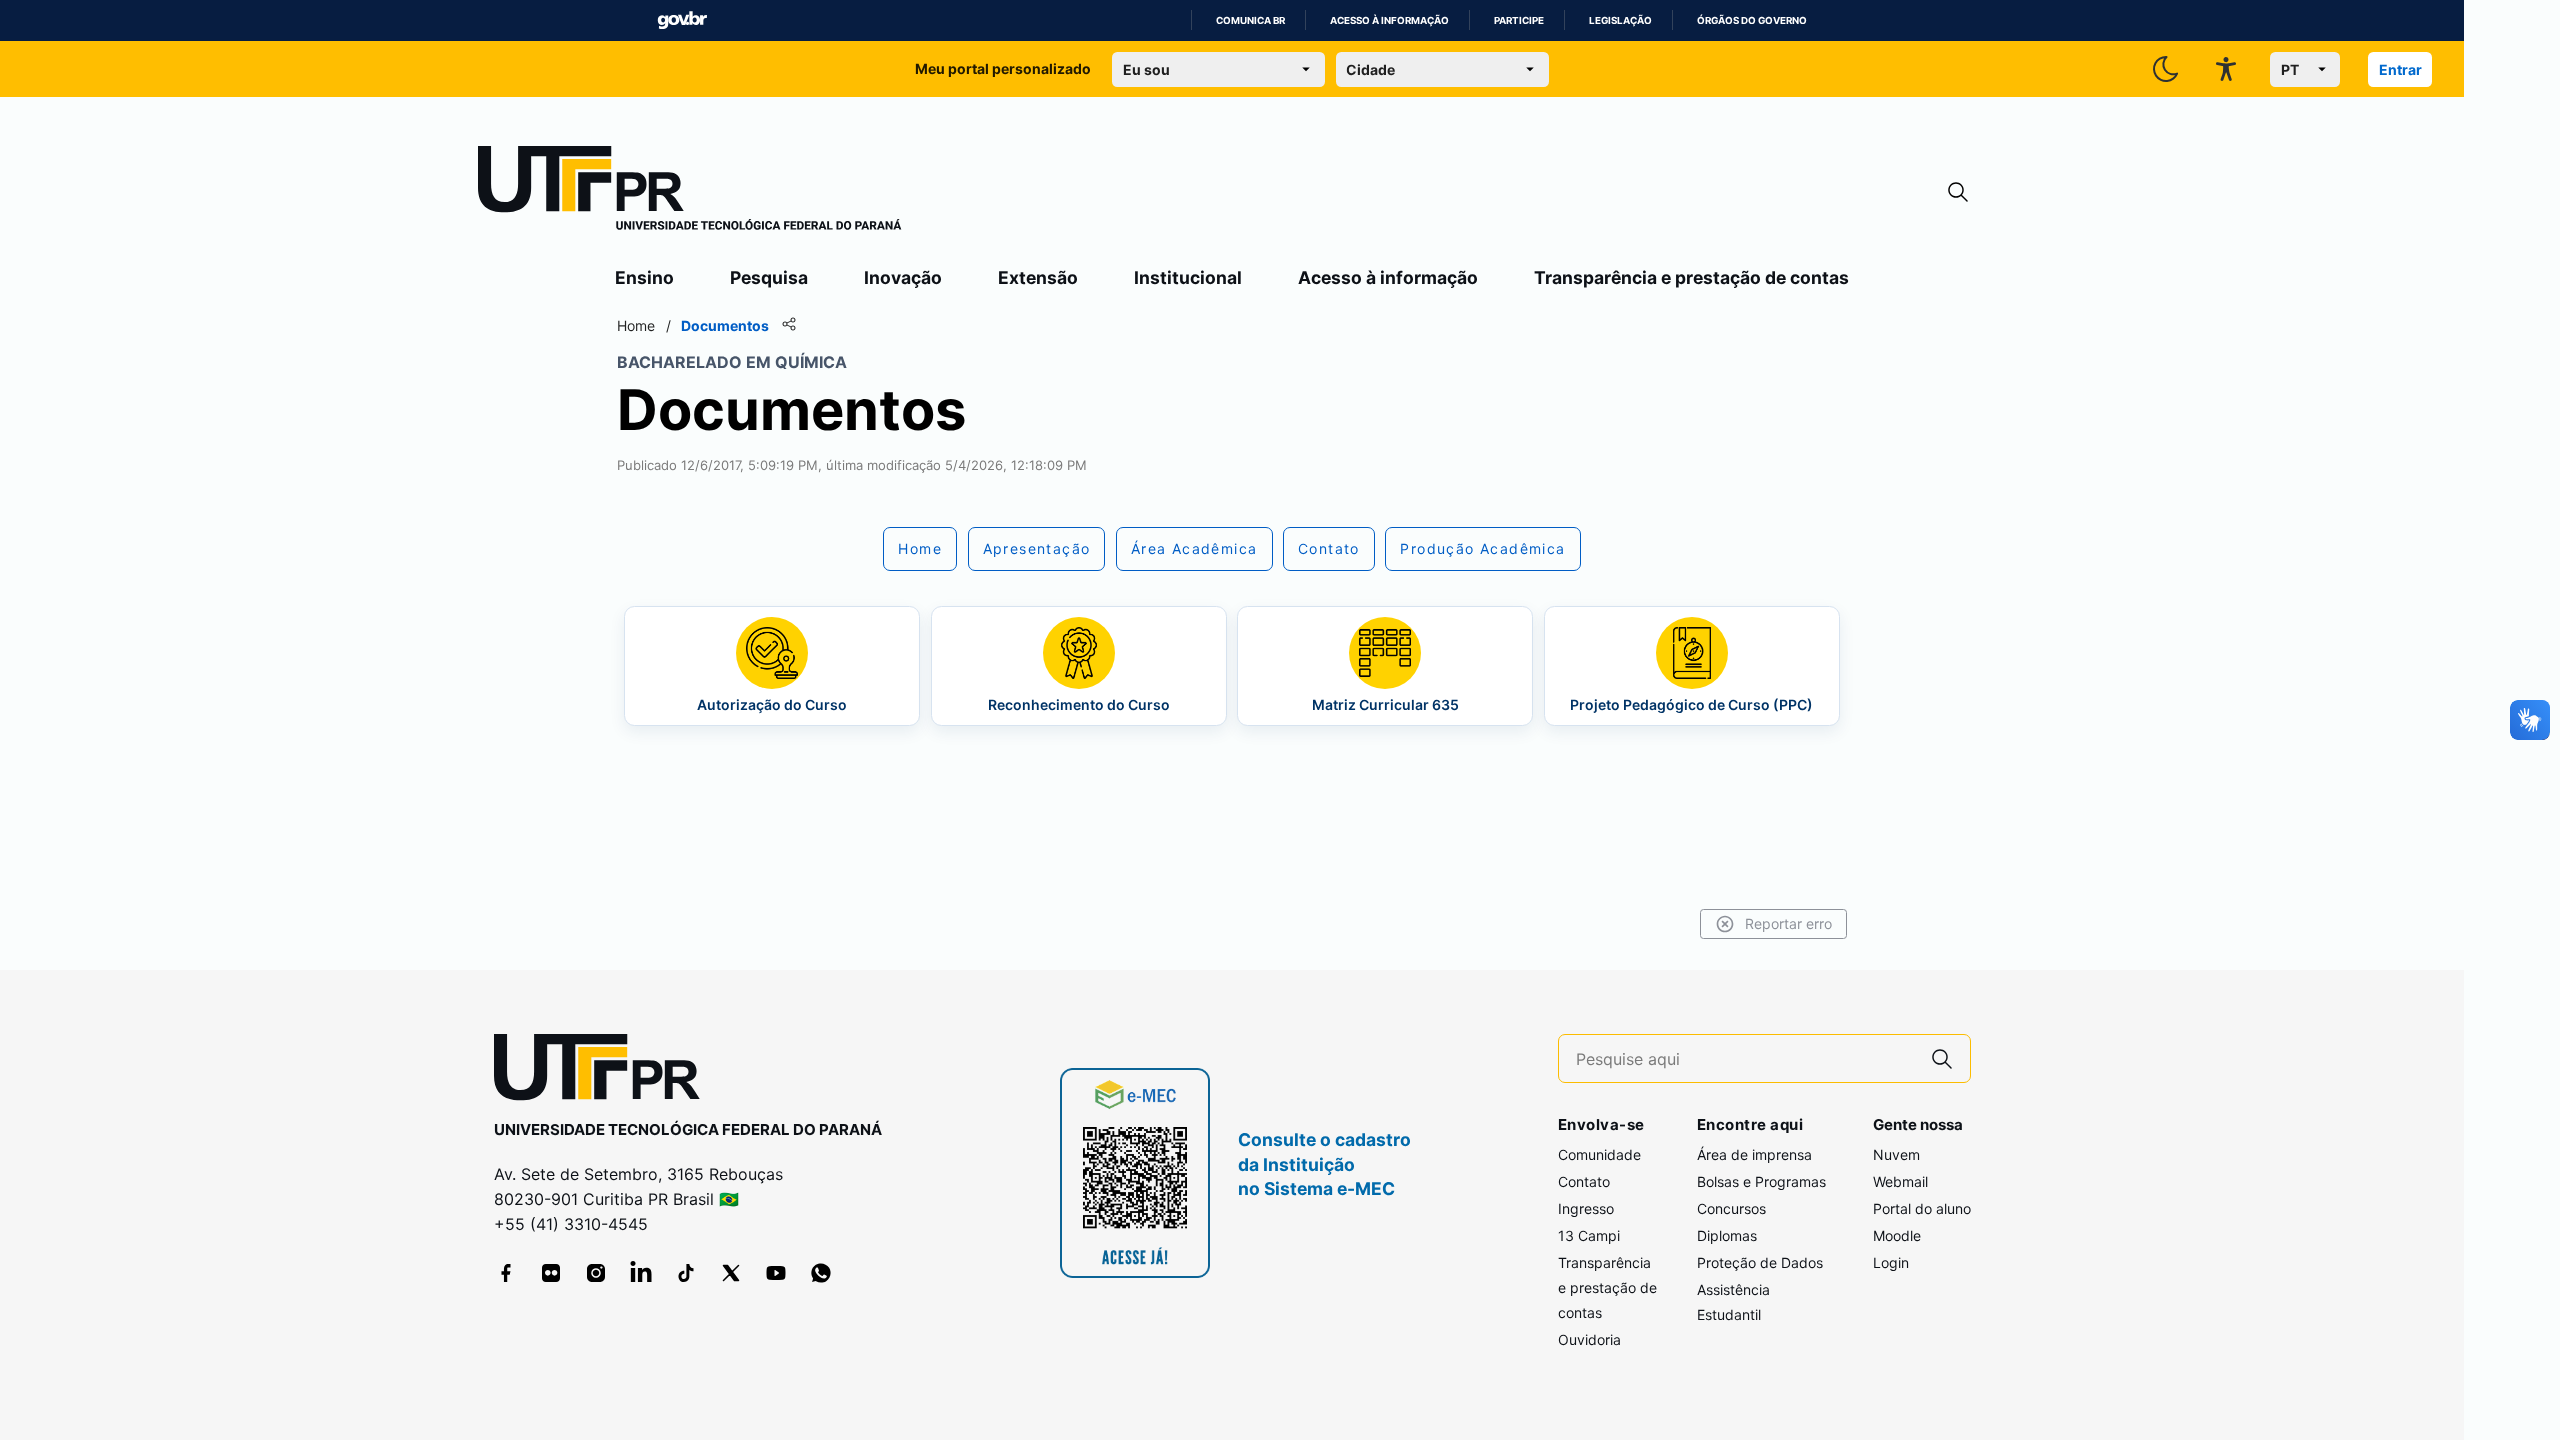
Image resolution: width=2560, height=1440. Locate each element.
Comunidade (1599, 1154)
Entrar (2400, 69)
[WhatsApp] (821, 1273)
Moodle (1897, 1235)
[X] (731, 1273)
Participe (1519, 20)
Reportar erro (1788, 923)
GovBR (682, 20)
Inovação (903, 277)
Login (1891, 1262)
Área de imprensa (1754, 1154)
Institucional (1188, 277)
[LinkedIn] (641, 1273)
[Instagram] (596, 1273)
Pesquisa (769, 277)
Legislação (1620, 20)
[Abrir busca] (1958, 192)
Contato (1584, 1181)
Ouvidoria (1589, 1339)
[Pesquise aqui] (1942, 1058)
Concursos (1731, 1208)
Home (636, 325)
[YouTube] (776, 1273)
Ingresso (1586, 1208)
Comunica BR (1250, 20)
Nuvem (1896, 1154)
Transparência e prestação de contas (1691, 277)
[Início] (690, 192)
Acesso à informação (1389, 20)
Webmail (1900, 1181)
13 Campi (1589, 1235)
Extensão (1038, 277)
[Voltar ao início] (604, 1071)
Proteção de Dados (1760, 1262)
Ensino (644, 277)
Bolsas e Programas (1761, 1181)
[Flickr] (551, 1273)
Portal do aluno (1922, 1208)
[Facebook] (506, 1273)
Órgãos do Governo (1752, 20)
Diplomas (1727, 1235)
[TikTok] (686, 1273)
